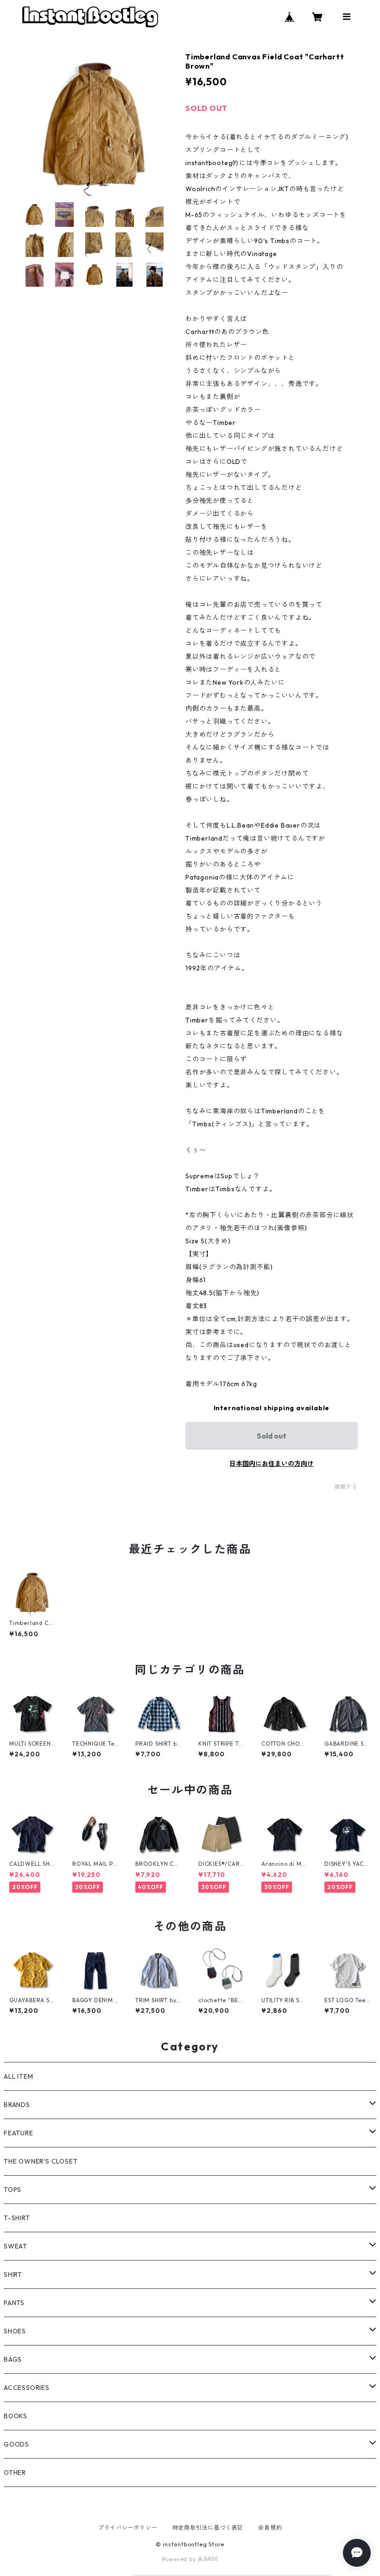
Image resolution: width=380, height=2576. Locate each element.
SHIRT (13, 2274)
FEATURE (19, 2133)
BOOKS (16, 2416)
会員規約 (270, 2528)
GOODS (16, 2444)
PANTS (14, 2303)
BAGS (13, 2359)
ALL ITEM (18, 2076)
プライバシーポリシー (128, 2528)
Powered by (180, 2559)
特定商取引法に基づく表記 (208, 2528)
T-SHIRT (17, 2218)
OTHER (15, 2473)
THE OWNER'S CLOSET (41, 2161)
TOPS (13, 2190)
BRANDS (17, 2105)
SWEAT (16, 2246)
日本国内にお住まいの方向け (272, 1464)
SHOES (15, 2331)
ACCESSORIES (27, 2388)
